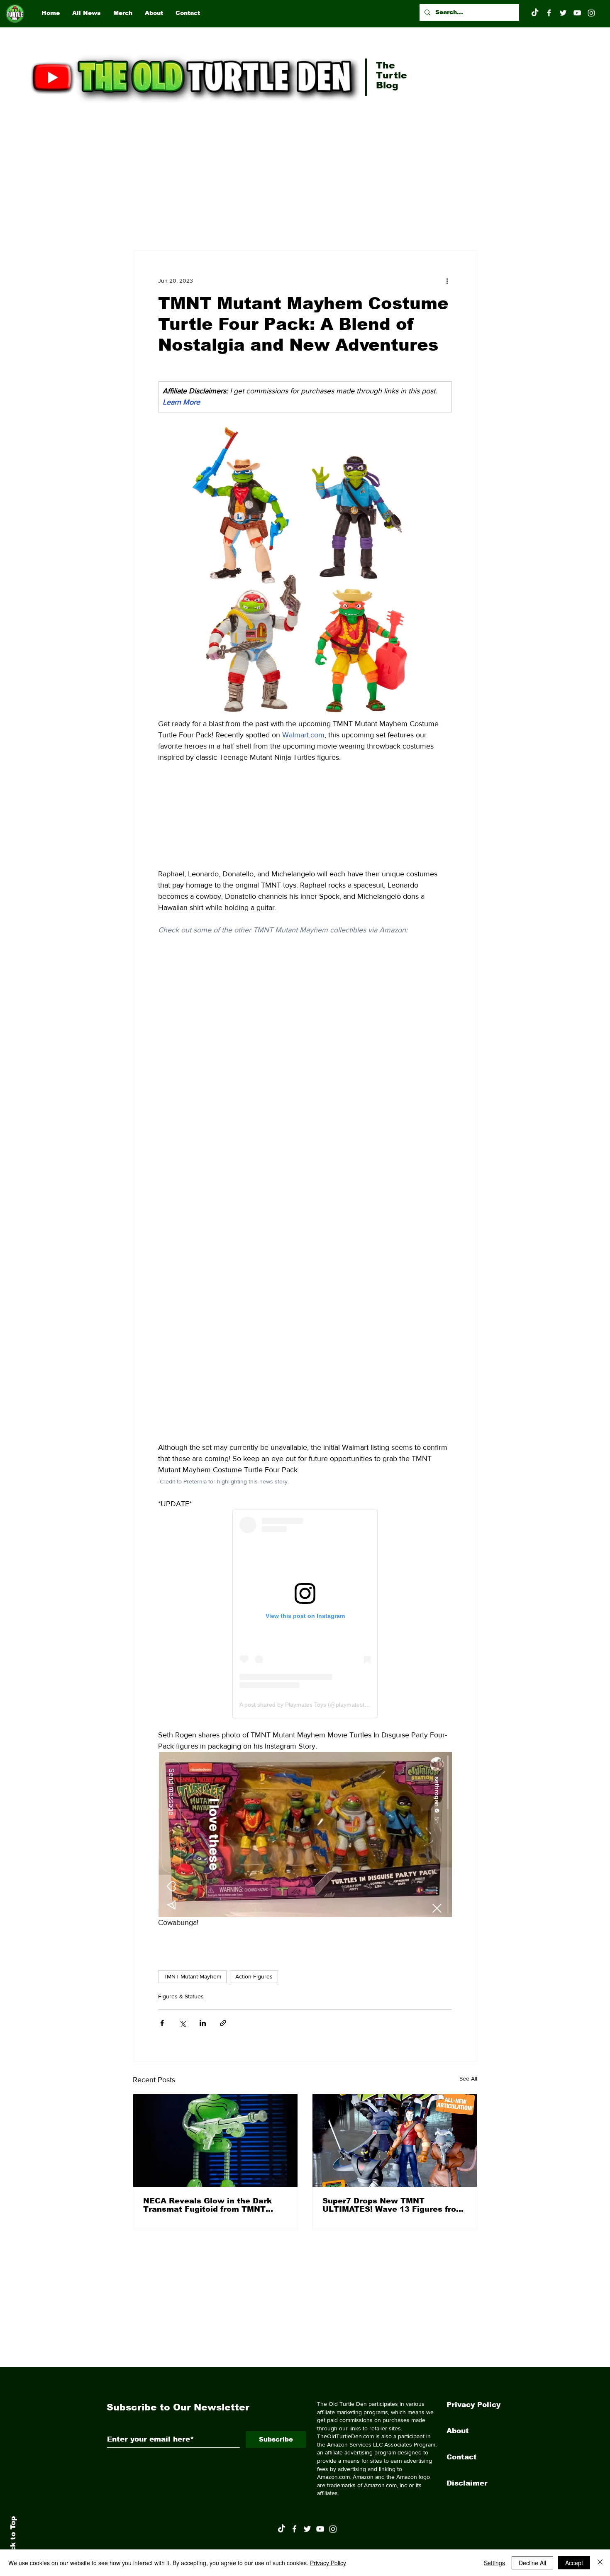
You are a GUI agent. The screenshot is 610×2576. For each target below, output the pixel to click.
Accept (574, 2563)
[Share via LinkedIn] (203, 2023)
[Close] (600, 2563)
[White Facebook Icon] (294, 2529)
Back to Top (13, 2539)
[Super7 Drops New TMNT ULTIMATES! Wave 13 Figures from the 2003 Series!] (395, 2141)
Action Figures (254, 1976)
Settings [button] (494, 2563)
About (458, 2431)
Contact (462, 2457)
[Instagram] (591, 13)
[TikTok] (535, 13)
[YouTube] (577, 13)
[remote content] (305, 816)
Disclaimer (467, 2483)
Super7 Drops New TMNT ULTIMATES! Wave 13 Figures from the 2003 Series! (393, 2205)
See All (468, 2078)
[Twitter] (563, 13)
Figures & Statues (181, 1996)
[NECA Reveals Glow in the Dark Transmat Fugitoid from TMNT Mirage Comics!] (215, 2141)
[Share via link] (223, 2023)
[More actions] (447, 281)
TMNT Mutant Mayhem (192, 1976)
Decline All (532, 2563)
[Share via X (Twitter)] (182, 2023)
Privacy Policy (473, 2405)
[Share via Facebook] (162, 2023)
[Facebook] (549, 13)
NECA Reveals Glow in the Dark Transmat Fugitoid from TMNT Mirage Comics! (207, 2205)
